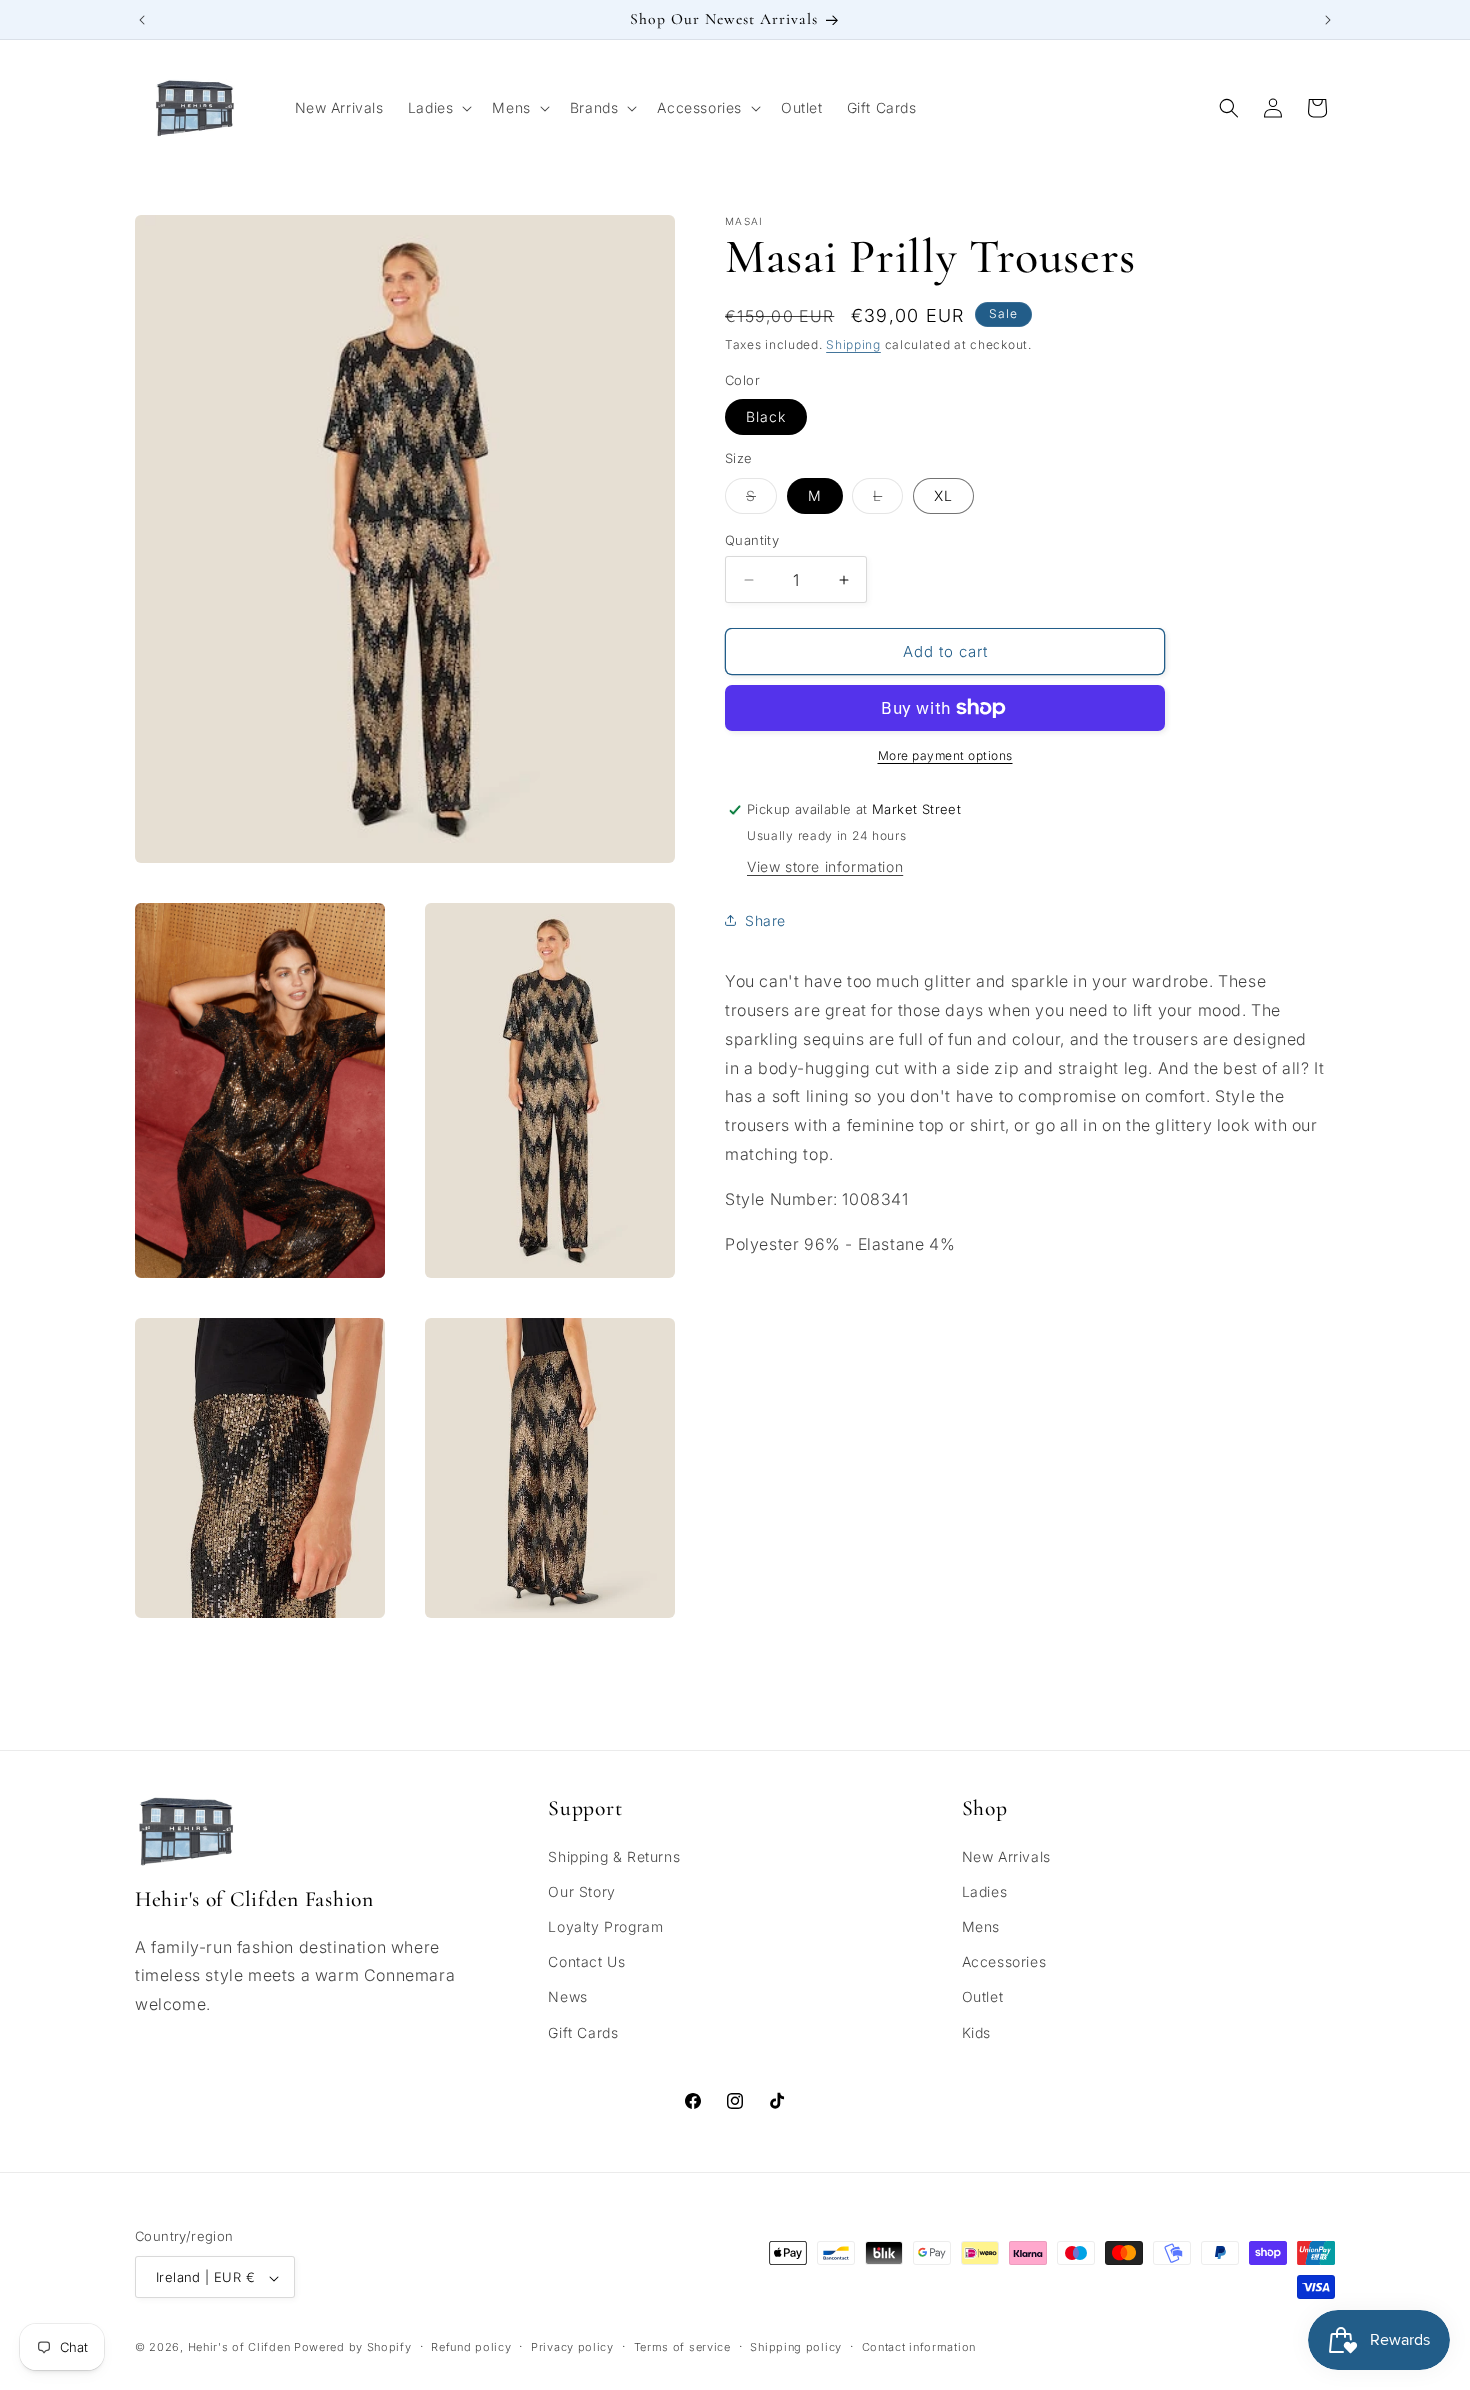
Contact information (919, 2347)
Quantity (752, 540)
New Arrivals (1006, 1856)
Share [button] (765, 920)
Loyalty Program (605, 1926)
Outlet (983, 1997)
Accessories (1004, 1962)
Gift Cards (583, 2032)
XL (943, 495)
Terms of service (682, 2347)
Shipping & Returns (614, 1856)
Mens (981, 1926)
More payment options (945, 755)
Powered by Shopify (353, 2348)
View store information (825, 866)
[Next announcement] (1328, 20)
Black (766, 416)
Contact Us (586, 1962)
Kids (976, 2032)
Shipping (853, 344)
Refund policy (471, 2347)
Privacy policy (572, 2347)
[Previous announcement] (142, 20)
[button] (438, 108)
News (567, 1997)
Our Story (581, 1891)
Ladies (985, 1891)
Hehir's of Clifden (239, 2348)
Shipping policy (796, 2347)
